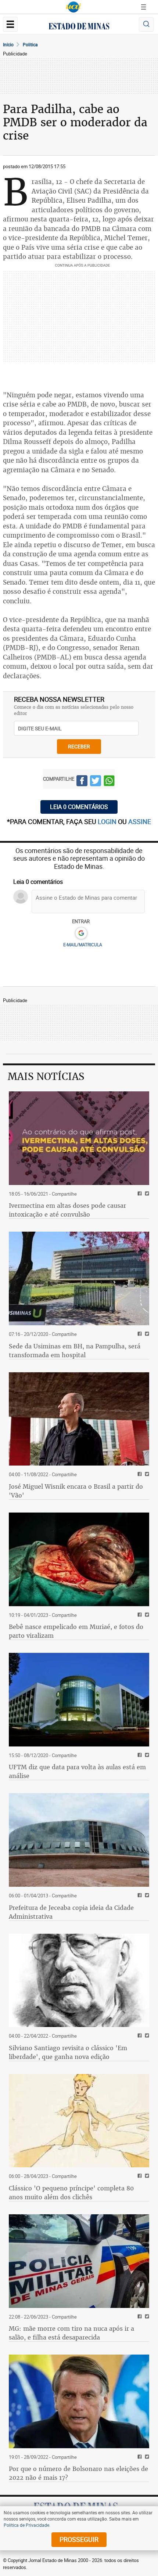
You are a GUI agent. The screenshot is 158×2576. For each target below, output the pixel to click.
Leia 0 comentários (79, 807)
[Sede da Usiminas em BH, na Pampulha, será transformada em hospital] (79, 1278)
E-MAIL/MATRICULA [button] (83, 944)
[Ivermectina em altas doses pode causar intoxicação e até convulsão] (79, 1138)
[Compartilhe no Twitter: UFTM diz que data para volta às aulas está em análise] (146, 1755)
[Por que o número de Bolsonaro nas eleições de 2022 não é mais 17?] (79, 2401)
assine (140, 821)
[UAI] (73, 7)
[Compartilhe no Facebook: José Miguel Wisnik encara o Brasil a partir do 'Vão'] (139, 1475)
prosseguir (79, 2539)
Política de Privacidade (26, 2525)
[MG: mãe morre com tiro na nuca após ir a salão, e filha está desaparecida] (79, 2261)
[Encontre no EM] (146, 24)
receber (79, 746)
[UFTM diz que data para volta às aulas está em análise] (79, 1700)
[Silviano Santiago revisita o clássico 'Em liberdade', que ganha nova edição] (79, 1981)
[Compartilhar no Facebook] (82, 782)
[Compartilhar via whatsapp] (109, 782)
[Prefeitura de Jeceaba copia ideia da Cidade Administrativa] (79, 1840)
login (108, 821)
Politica (30, 44)
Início (8, 44)
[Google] (81, 933)
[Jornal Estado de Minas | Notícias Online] (79, 27)
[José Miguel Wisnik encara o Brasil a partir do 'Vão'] (79, 1419)
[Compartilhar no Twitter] (96, 782)
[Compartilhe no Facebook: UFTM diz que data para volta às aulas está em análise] (139, 1755)
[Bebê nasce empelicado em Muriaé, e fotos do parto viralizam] (79, 1559)
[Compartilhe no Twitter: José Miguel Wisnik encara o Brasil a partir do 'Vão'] (146, 1475)
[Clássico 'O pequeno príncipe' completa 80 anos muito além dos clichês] (79, 2121)
